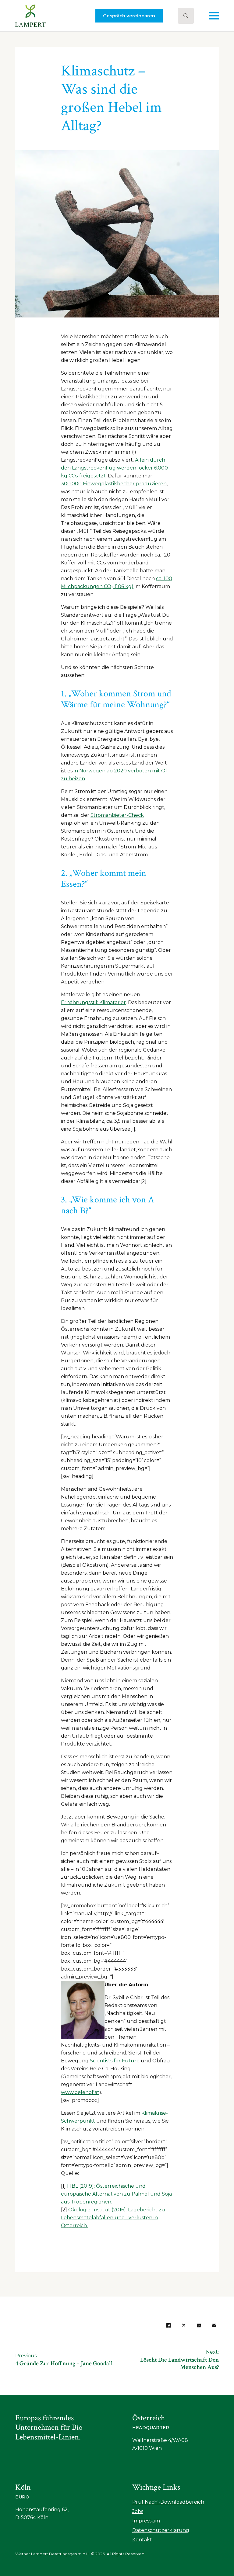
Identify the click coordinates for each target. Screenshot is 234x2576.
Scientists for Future (115, 2061)
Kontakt (142, 2540)
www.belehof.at (80, 2092)
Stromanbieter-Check (117, 815)
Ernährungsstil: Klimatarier (93, 1002)
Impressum (146, 2521)
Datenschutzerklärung (161, 2530)
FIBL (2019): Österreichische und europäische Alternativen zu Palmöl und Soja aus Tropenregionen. (116, 2194)
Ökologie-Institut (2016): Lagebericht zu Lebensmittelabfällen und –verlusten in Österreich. (113, 2218)
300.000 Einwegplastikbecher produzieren (114, 484)
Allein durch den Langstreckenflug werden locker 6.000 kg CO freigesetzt (114, 468)
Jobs (138, 2511)
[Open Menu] (214, 16)
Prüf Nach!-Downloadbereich (168, 2502)
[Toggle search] (186, 16)
